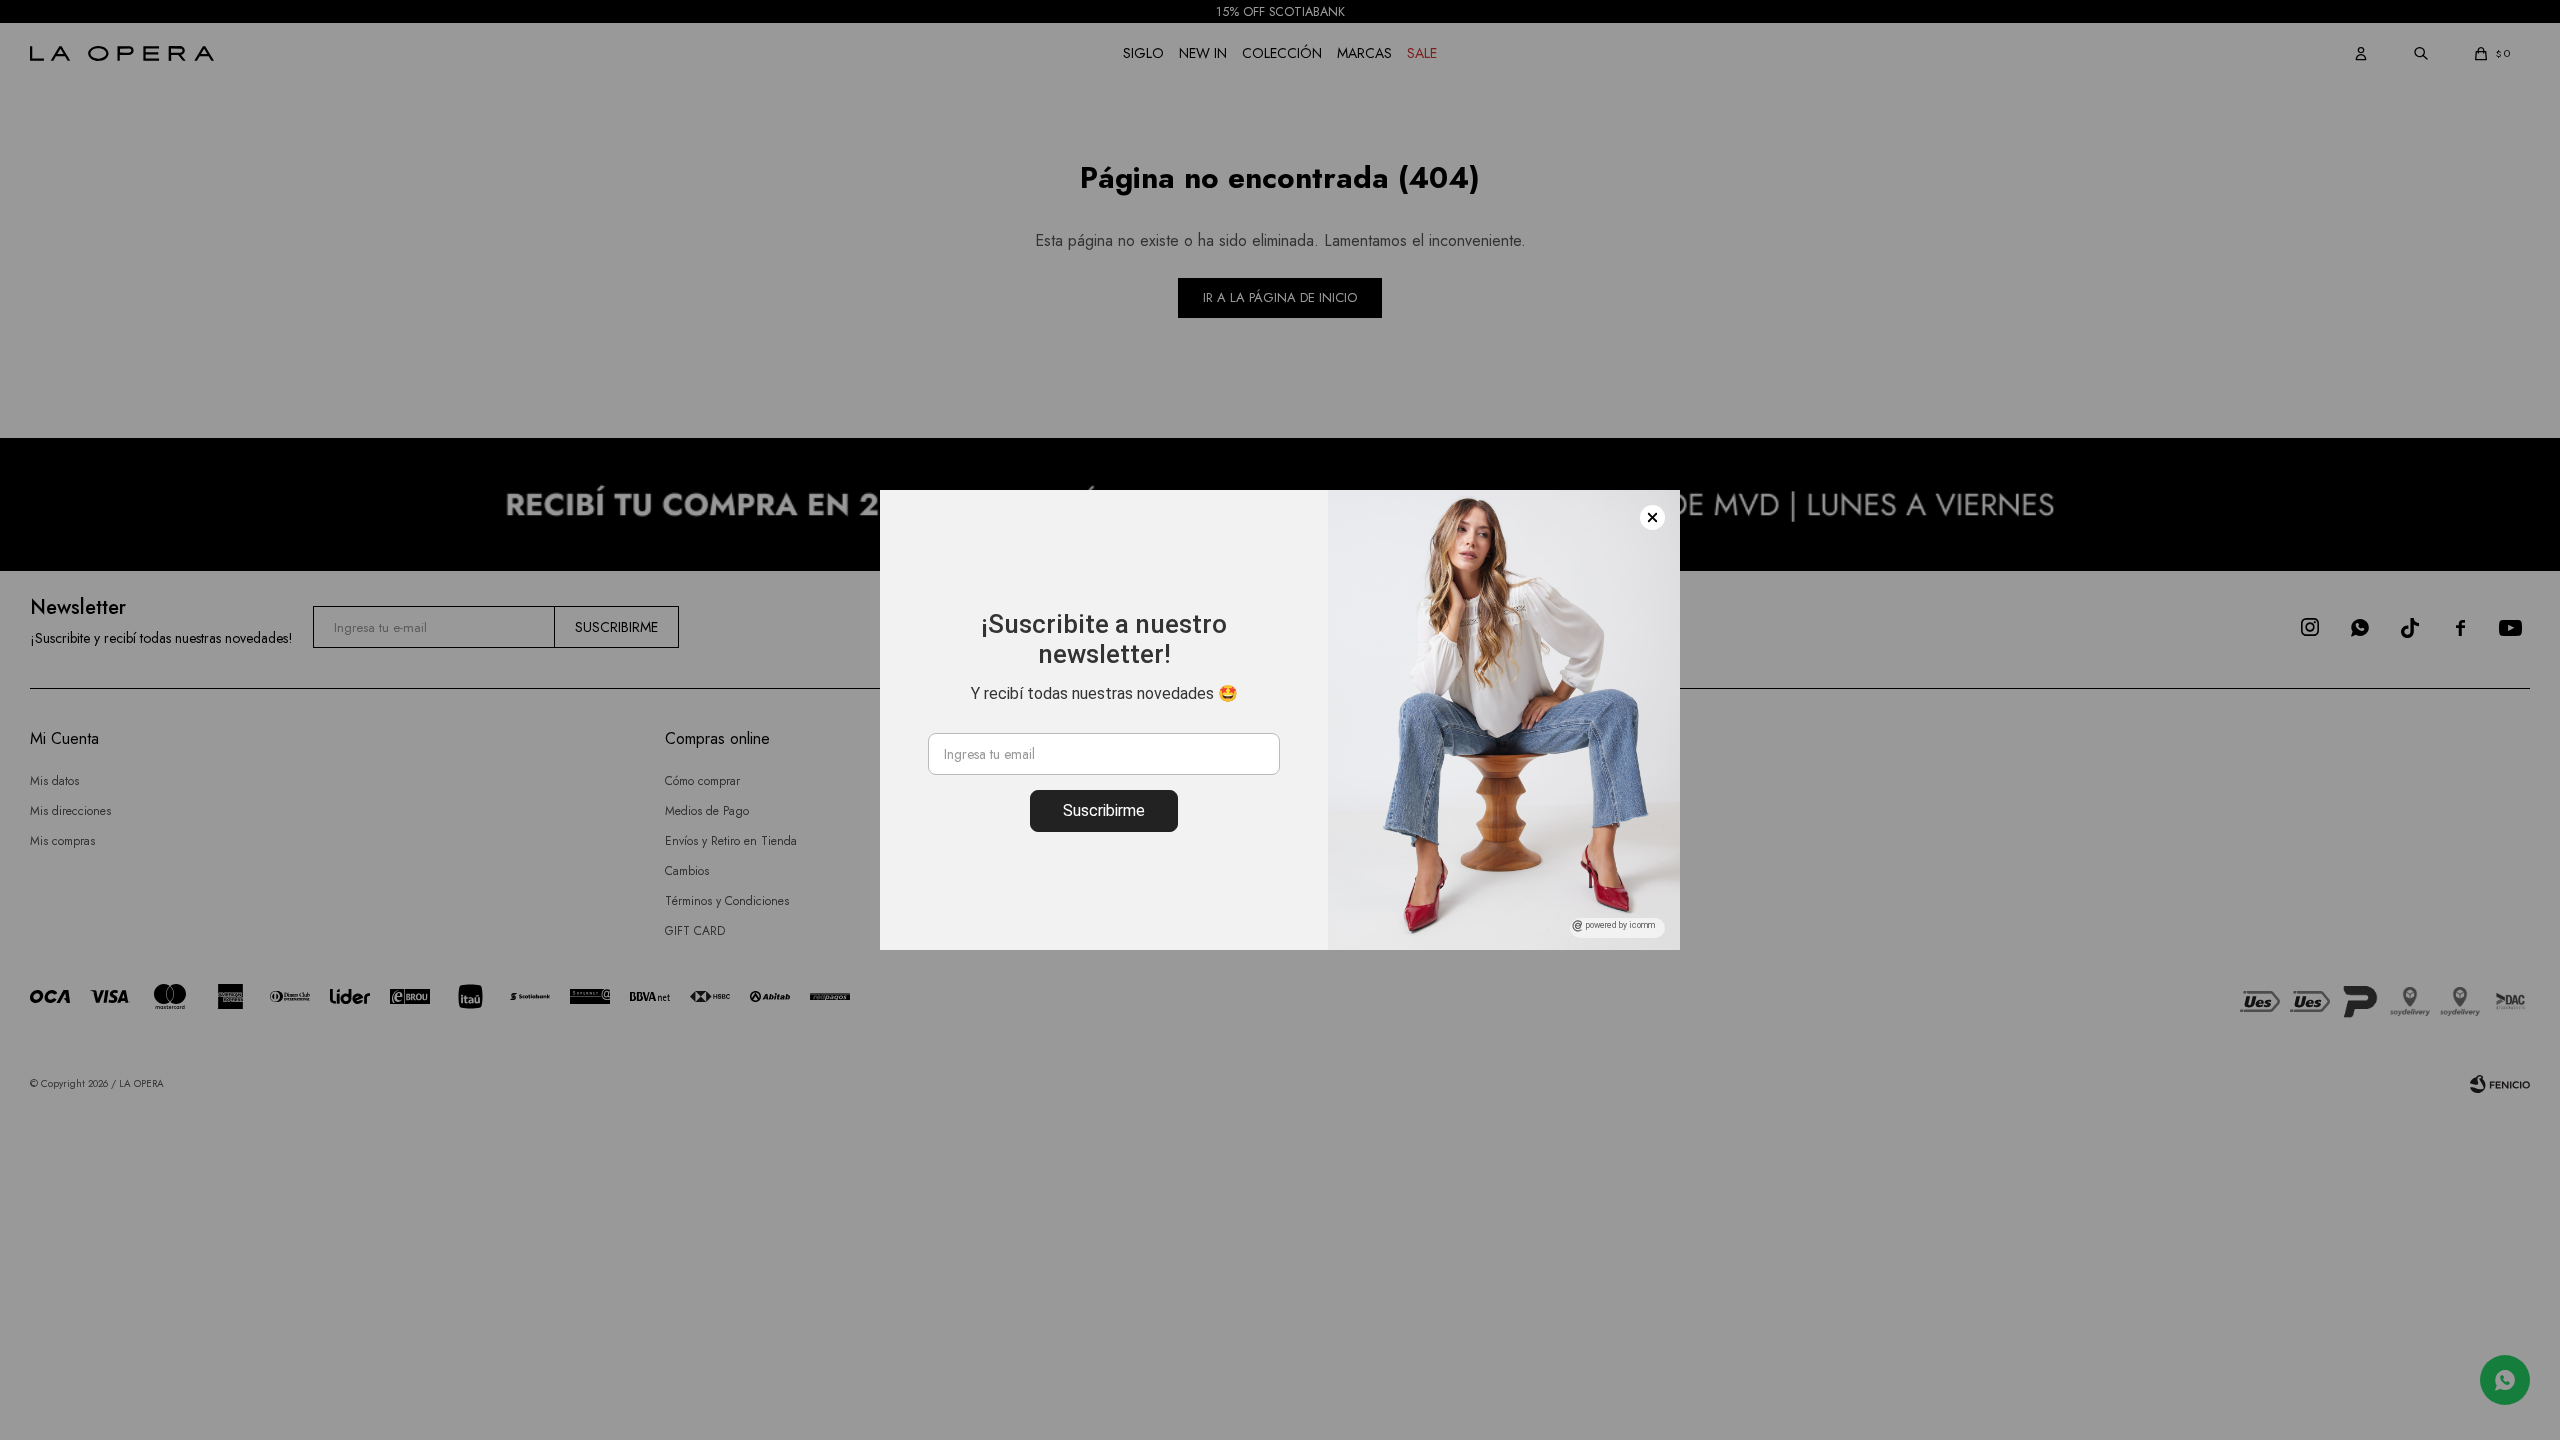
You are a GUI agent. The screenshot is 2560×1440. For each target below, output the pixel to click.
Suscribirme (1104, 810)
